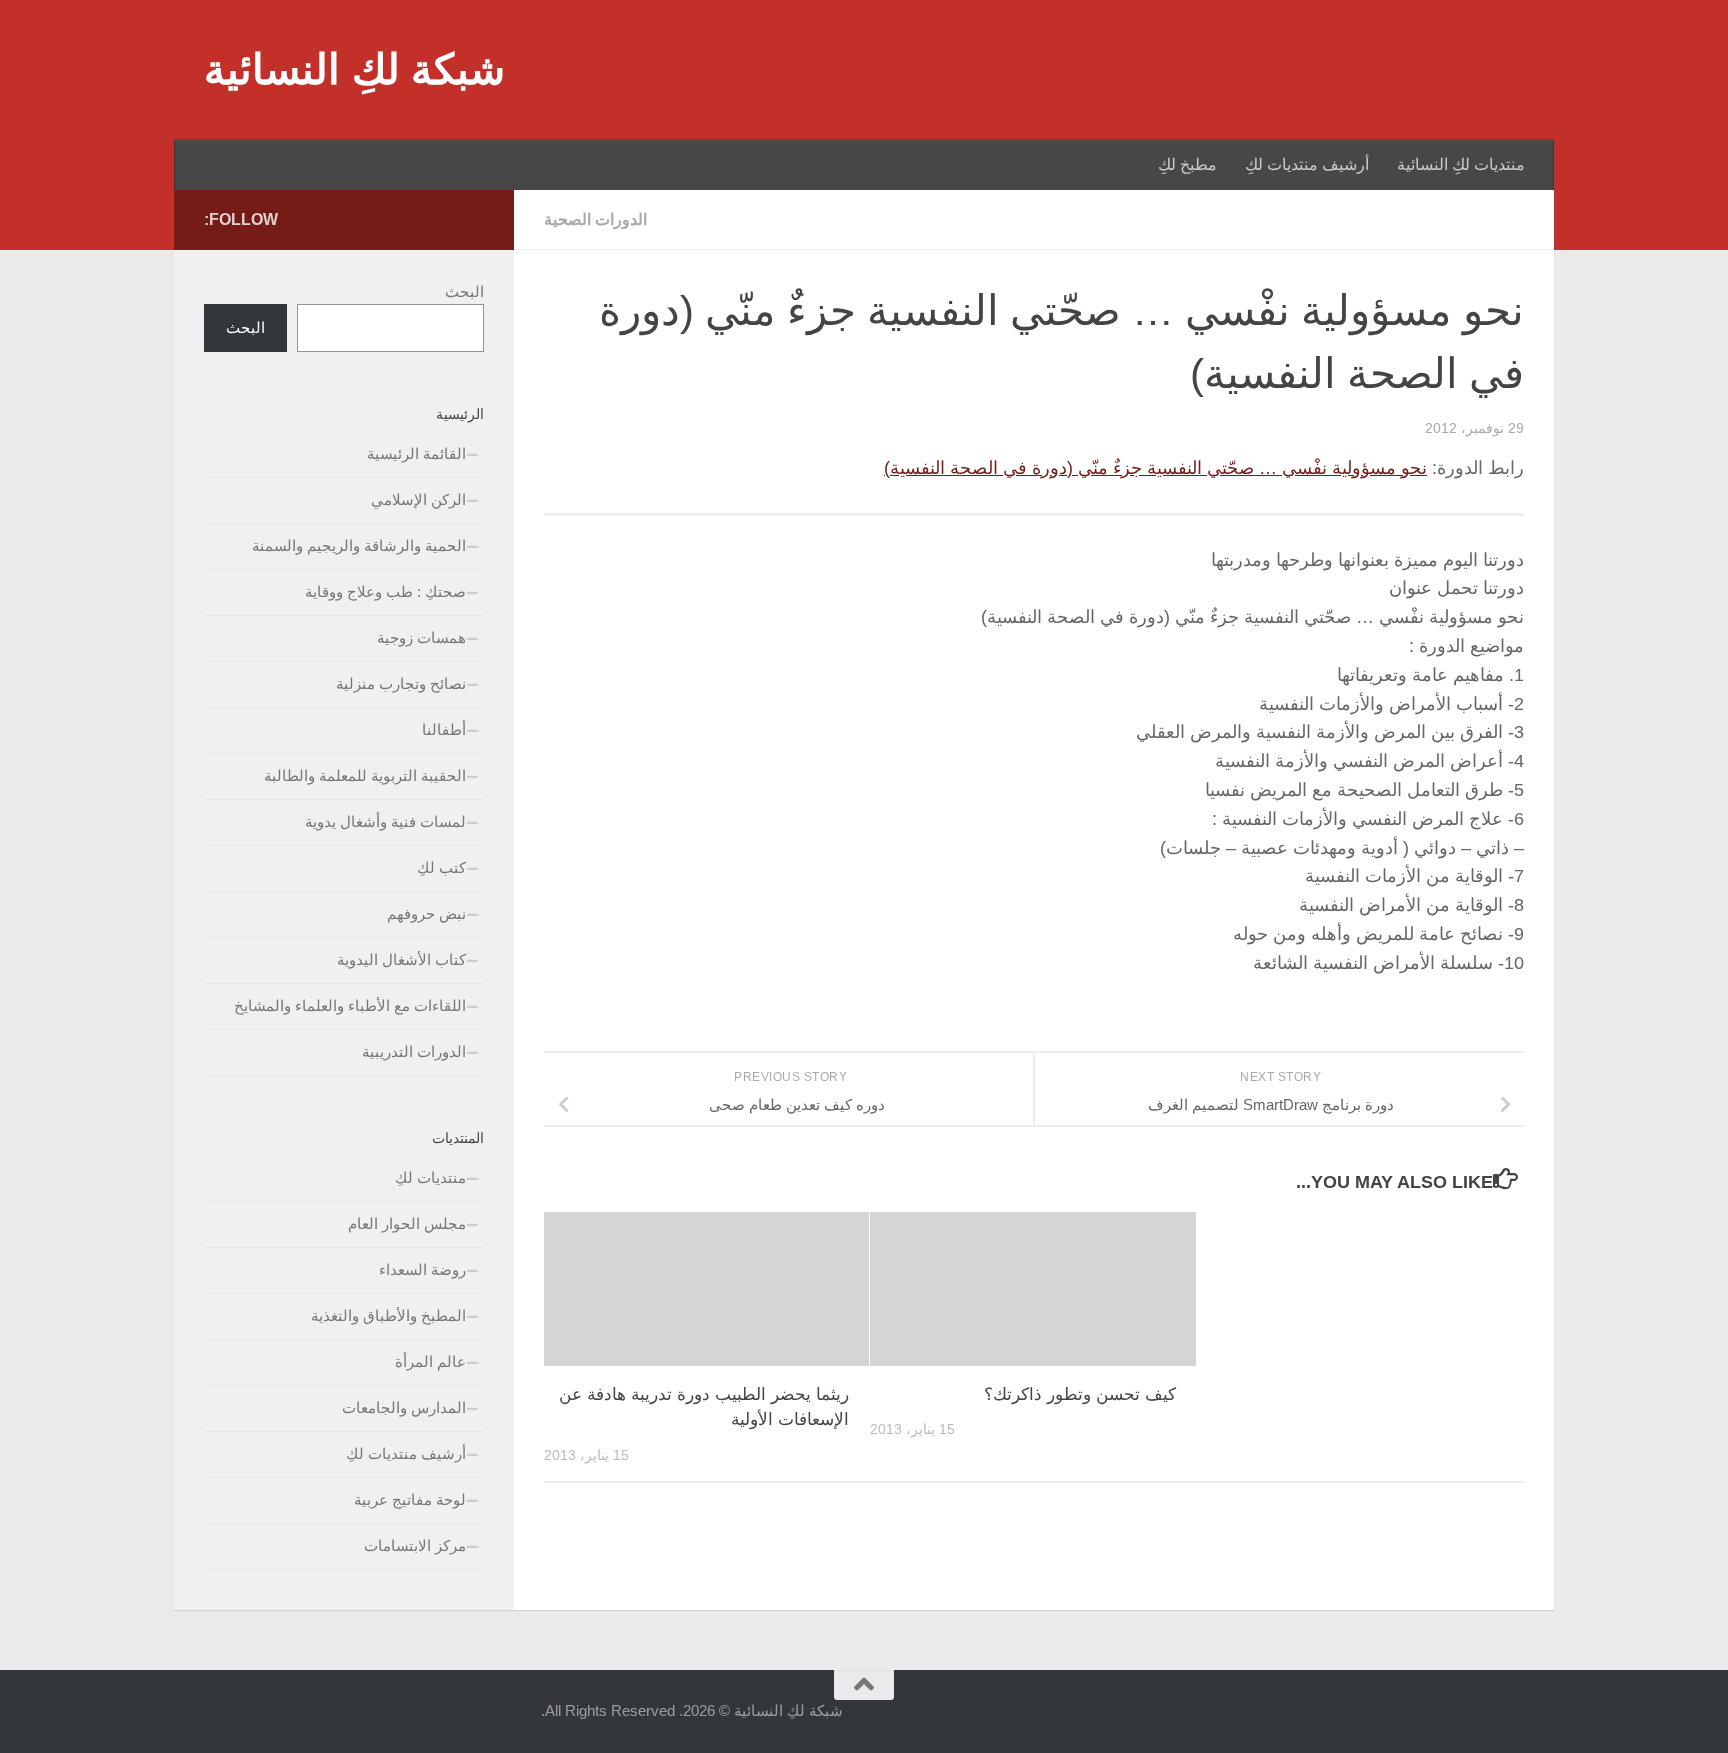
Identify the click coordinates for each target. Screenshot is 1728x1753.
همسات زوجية (421, 637)
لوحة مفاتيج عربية (410, 1499)
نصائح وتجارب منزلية (401, 683)
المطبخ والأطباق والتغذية (388, 1315)
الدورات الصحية (595, 219)
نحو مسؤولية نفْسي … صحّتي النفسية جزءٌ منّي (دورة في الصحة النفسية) (1155, 468)
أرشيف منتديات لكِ (1307, 164)
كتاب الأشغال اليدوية (401, 959)
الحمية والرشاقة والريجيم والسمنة (359, 545)
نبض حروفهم (426, 913)
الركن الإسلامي (418, 499)
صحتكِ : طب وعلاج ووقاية (385, 591)
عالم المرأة (430, 1361)
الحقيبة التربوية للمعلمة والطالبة (365, 775)
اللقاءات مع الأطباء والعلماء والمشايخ (350, 1005)
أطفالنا (444, 729)
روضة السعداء (422, 1269)
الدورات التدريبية (414, 1051)
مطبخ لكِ (1187, 164)
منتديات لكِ (430, 1177)
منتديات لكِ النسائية (1461, 164)
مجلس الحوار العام (407, 1223)
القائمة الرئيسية (416, 453)
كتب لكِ (441, 867)
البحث (464, 291)
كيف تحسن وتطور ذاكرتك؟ (1080, 1394)
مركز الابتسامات (415, 1545)
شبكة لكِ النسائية (354, 69)
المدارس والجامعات (404, 1407)
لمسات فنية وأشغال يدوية (385, 821)
